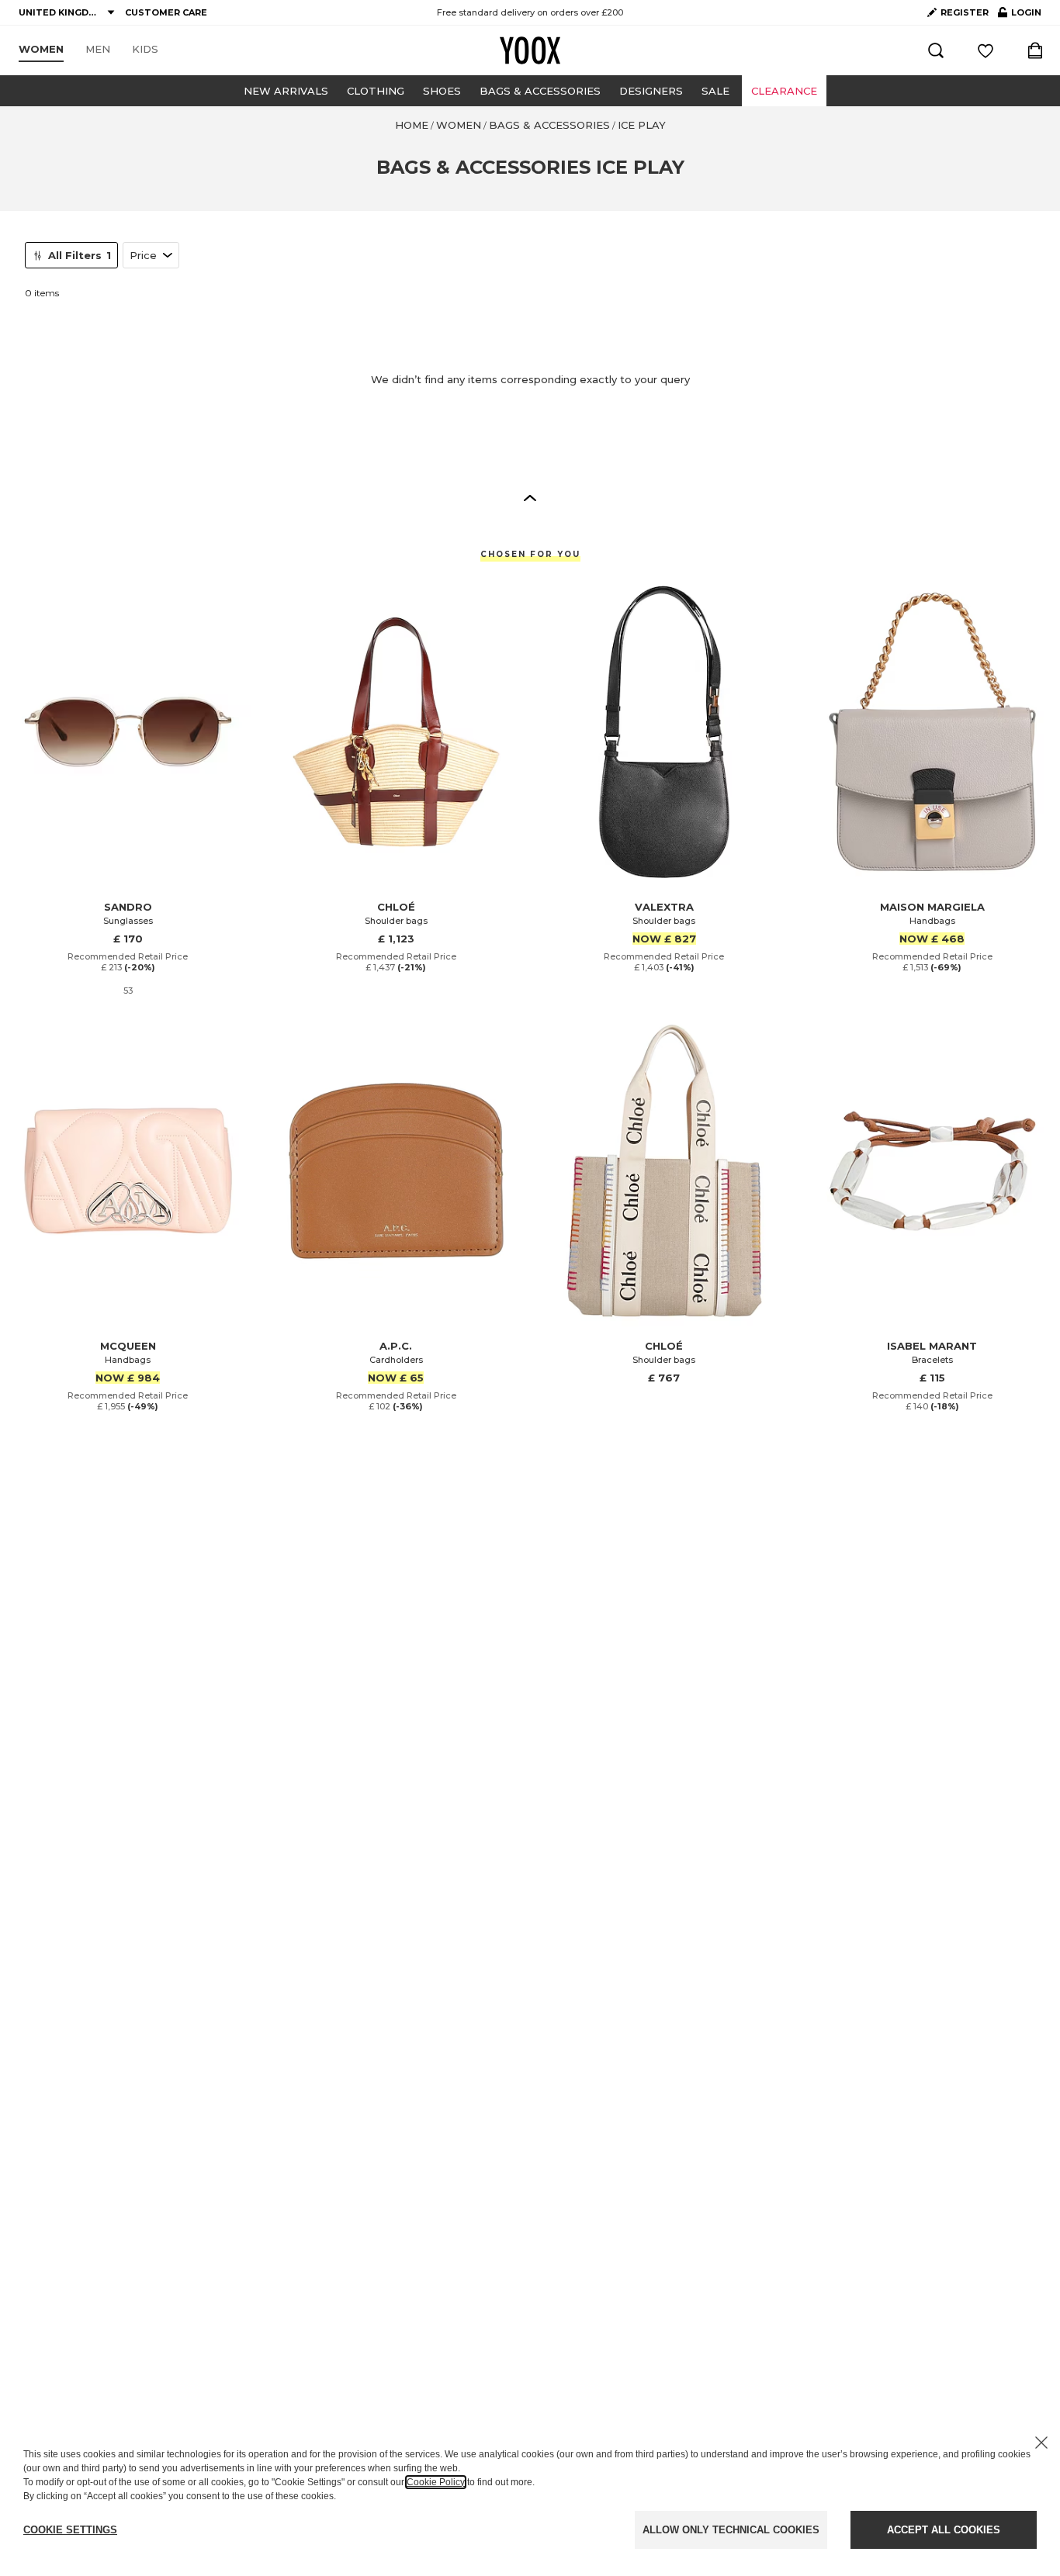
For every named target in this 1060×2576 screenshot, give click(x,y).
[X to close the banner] (1041, 2443)
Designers (651, 91)
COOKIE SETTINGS (70, 2530)
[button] (530, 497)
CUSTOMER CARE (166, 12)
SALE (715, 91)
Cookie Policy (436, 2482)
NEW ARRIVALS (286, 91)
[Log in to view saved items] (986, 50)
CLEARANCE (784, 91)
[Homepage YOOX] (530, 50)
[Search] (936, 50)
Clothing (376, 91)
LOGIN (1020, 16)
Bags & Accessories (540, 91)
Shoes (442, 91)
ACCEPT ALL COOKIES (944, 2530)
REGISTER (965, 12)
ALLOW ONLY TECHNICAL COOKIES (731, 2530)
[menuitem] (41, 50)
